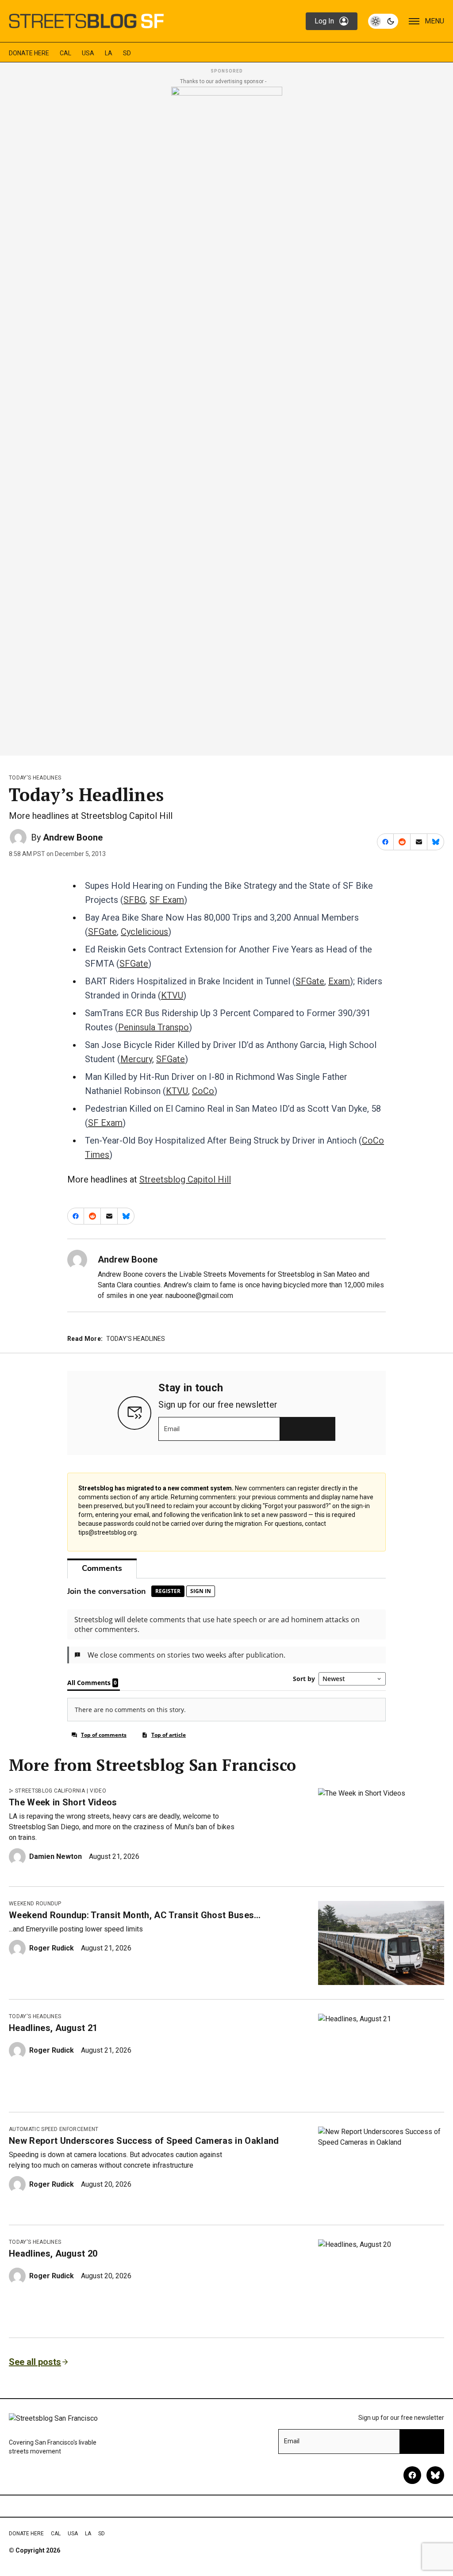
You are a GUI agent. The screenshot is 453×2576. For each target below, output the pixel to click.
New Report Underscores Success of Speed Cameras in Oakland (144, 2141)
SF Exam (167, 900)
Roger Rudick (52, 1948)
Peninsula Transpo (154, 1027)
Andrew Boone (73, 837)
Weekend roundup (35, 1904)
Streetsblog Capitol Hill (185, 1179)
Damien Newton (56, 1856)
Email (172, 1429)
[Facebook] (412, 2475)
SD (127, 53)
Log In (324, 21)
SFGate (102, 932)
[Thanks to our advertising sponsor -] (227, 418)
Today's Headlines (35, 778)
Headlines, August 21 (53, 2028)
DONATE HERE (29, 53)
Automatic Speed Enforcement (54, 2129)
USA (88, 53)
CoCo (203, 1091)
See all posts (35, 2362)
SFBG (134, 900)
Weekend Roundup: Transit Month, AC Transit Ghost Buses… (135, 1915)
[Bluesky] (435, 2475)
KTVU (172, 995)
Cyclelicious (144, 932)
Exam (339, 981)
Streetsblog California (50, 1791)
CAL (65, 53)
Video (98, 1791)
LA (109, 53)
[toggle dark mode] (383, 21)
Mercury (136, 1059)
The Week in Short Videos (63, 1802)
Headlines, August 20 (53, 2254)
